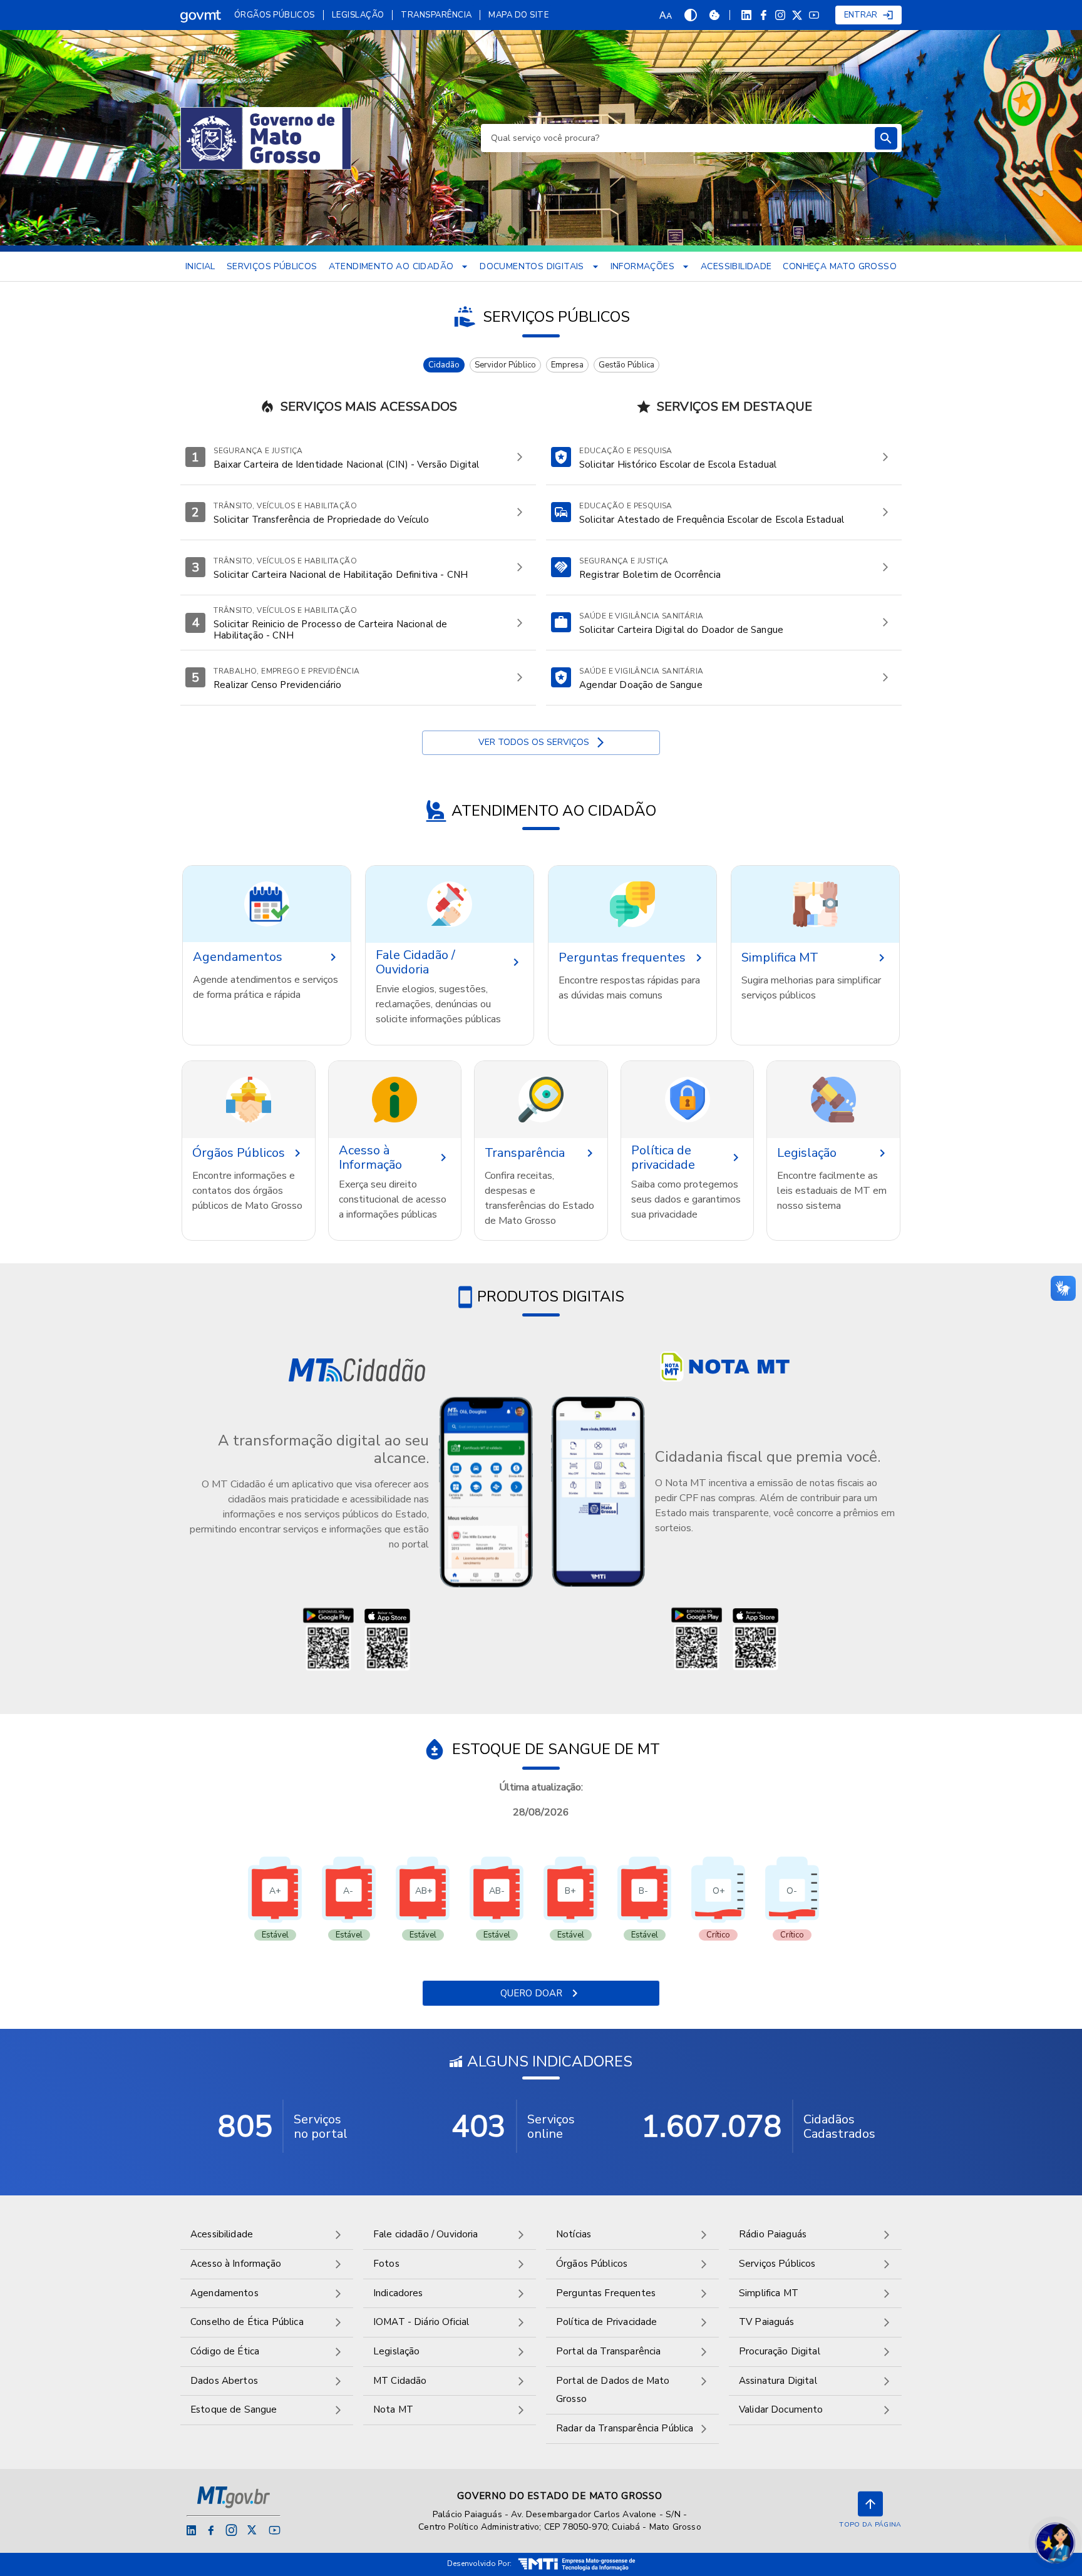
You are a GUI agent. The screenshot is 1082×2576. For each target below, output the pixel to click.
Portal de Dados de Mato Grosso (613, 2390)
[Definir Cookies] (714, 15)
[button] (267, 904)
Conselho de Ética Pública (247, 2322)
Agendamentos (224, 2293)
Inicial (200, 266)
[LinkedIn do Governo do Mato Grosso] (746, 15)
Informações (642, 266)
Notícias (574, 2234)
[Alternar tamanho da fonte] (666, 15)
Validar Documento (781, 2409)
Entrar (861, 15)
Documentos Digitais (532, 266)
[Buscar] (886, 138)
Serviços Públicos (272, 266)
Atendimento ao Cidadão (391, 266)
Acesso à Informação (236, 2264)
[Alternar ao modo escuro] (691, 15)
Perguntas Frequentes (606, 2293)
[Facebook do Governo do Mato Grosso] (763, 15)
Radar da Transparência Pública (625, 2428)
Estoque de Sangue (234, 2409)
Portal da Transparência (608, 2351)
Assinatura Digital (778, 2381)
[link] (201, 15)
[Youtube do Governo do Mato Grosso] (814, 15)
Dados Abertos (224, 2381)
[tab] (444, 365)
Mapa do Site (518, 15)
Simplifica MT (769, 2293)
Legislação (358, 15)
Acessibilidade (736, 266)
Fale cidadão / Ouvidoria (426, 2234)
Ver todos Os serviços (534, 742)
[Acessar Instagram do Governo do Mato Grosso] (231, 2530)
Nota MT (393, 2409)
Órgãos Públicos (275, 15)
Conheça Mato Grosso (840, 266)
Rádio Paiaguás (773, 2234)
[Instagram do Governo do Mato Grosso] (780, 15)
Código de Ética (225, 2351)
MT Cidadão (400, 2381)
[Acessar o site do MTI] (577, 2564)
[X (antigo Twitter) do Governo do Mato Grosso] (797, 15)
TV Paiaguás (767, 2322)
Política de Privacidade (606, 2322)
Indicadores (398, 2293)
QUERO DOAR (531, 1993)
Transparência (436, 15)
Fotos (386, 2264)
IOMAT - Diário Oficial (421, 2322)
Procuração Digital (780, 2351)
